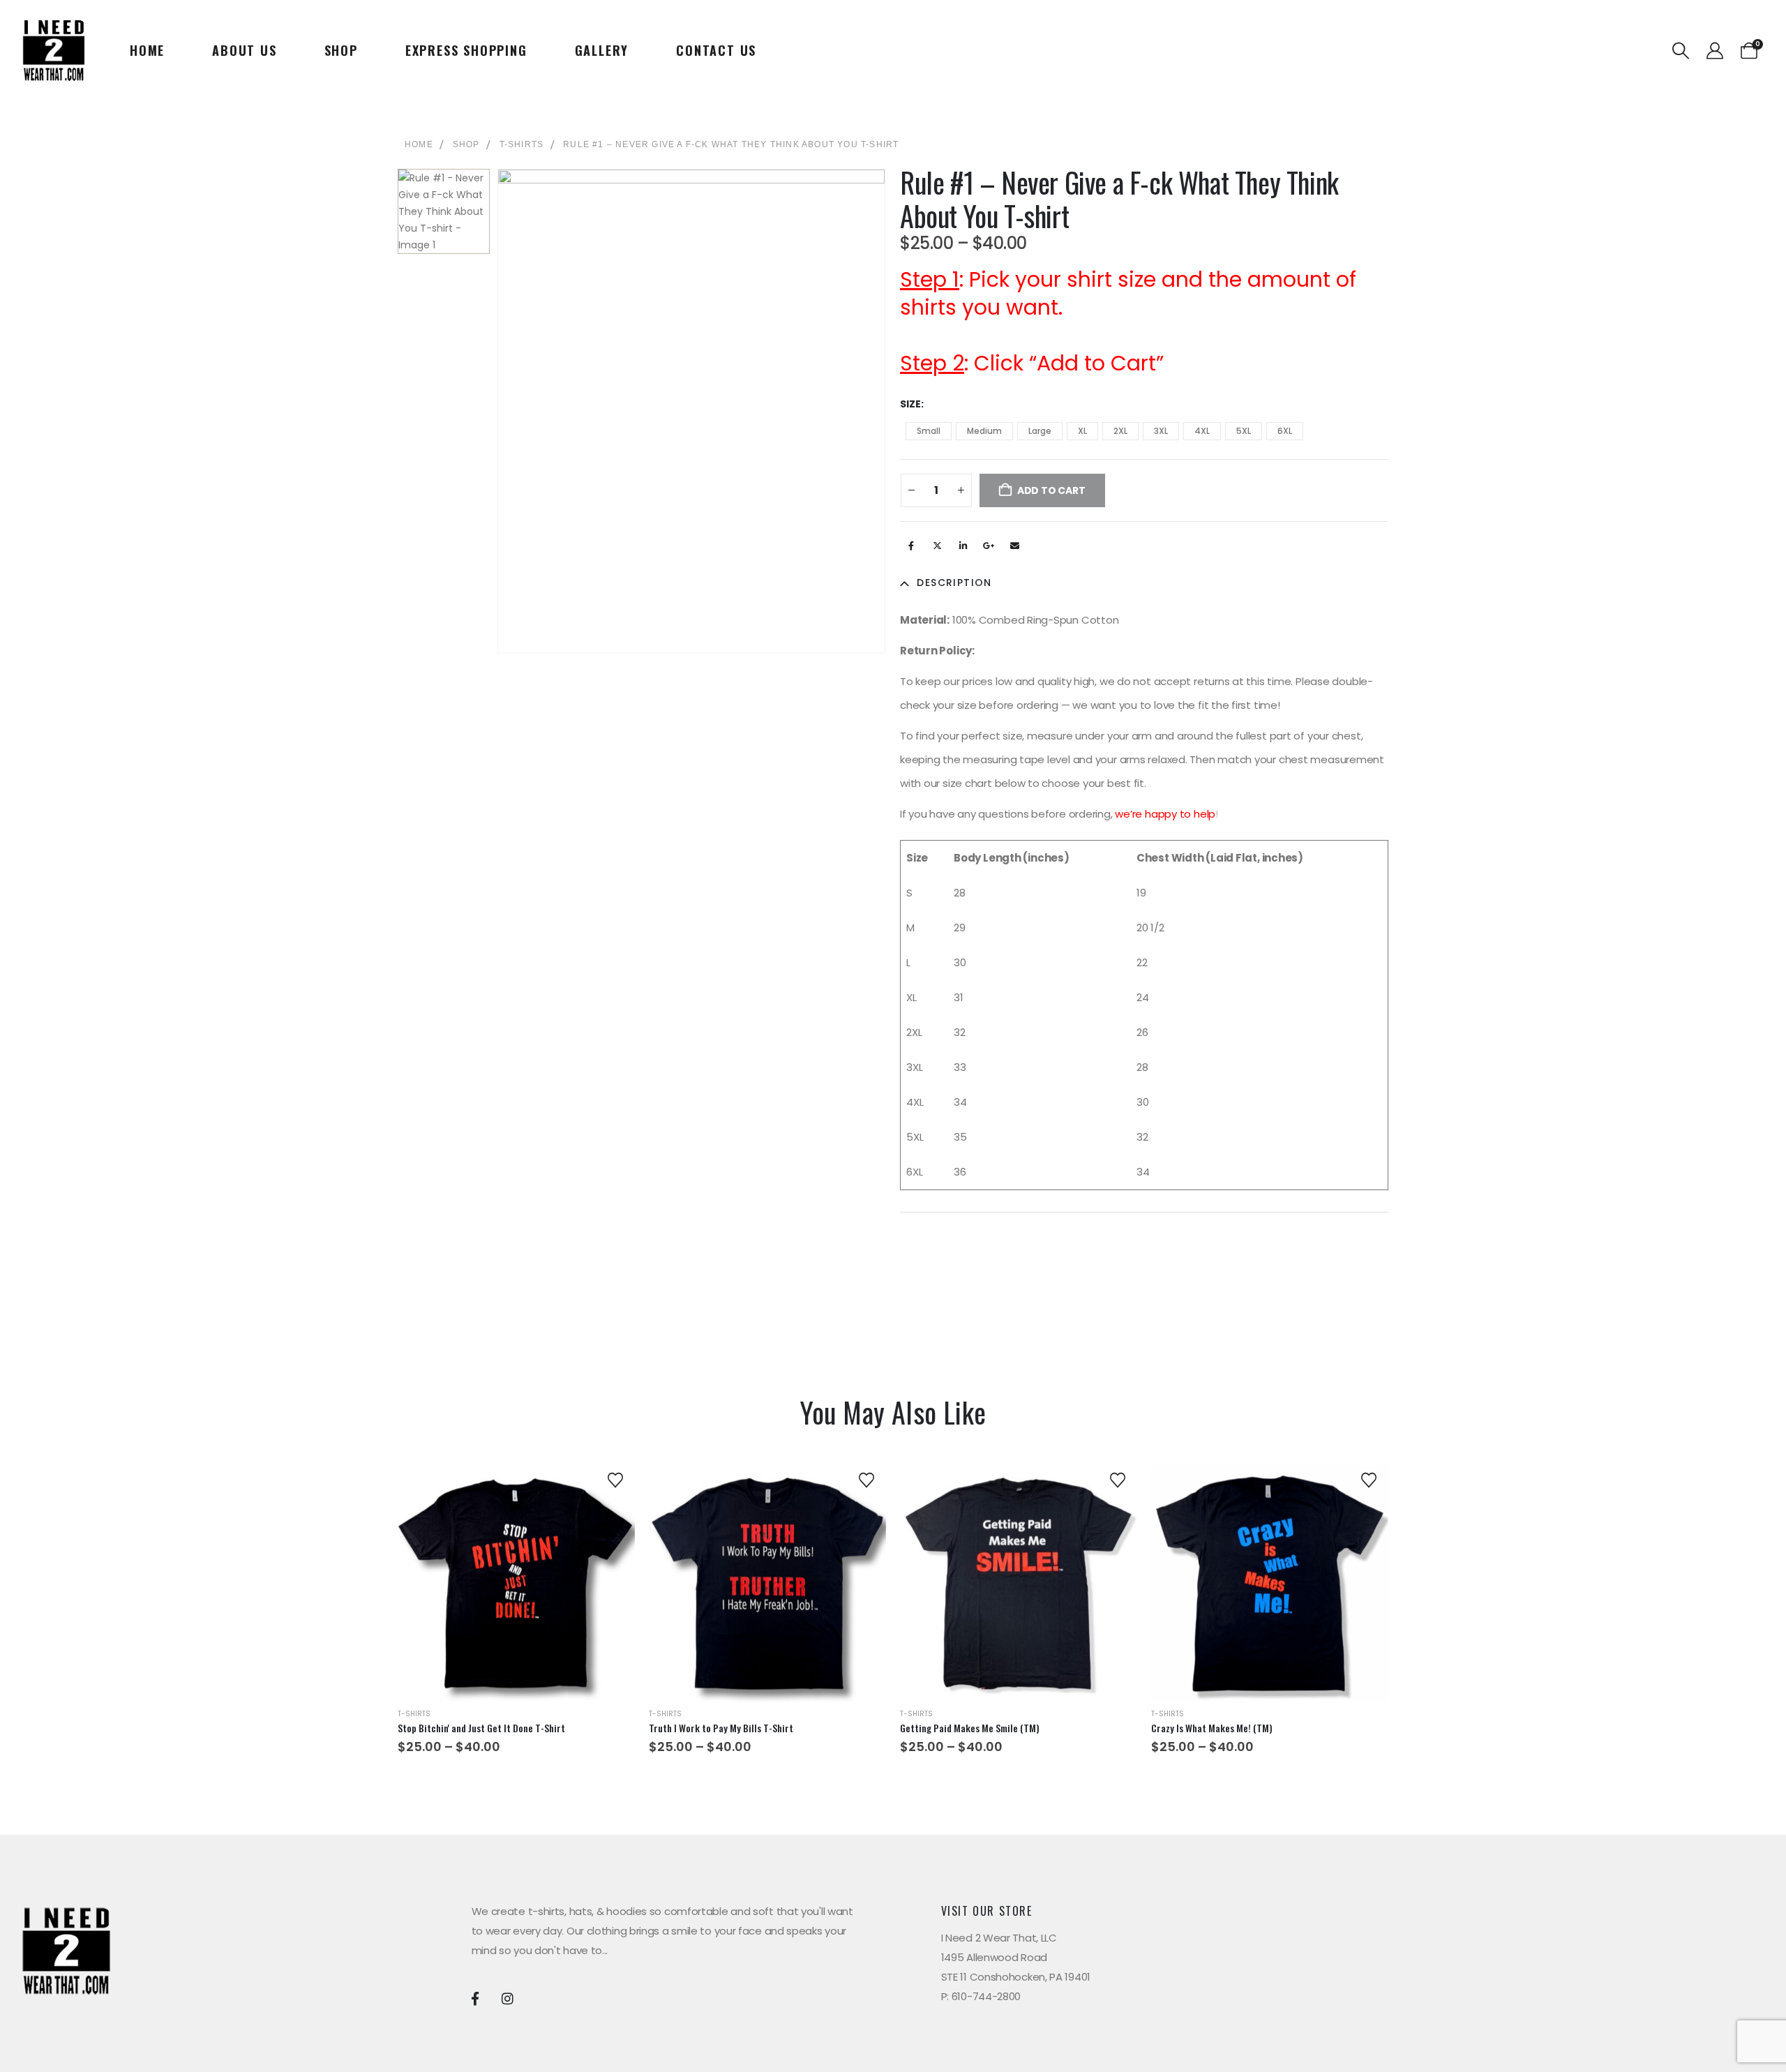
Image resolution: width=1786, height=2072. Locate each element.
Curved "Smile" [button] (1002, 1634)
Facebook (911, 546)
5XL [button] (1244, 431)
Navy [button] (1273, 1630)
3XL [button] (1161, 431)
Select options (517, 1669)
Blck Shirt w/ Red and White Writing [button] (503, 1630)
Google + (989, 546)
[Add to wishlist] (615, 1479)
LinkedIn (963, 546)
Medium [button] (984, 431)
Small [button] (929, 431)
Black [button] (1233, 1630)
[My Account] (1714, 51)
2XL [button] (1120, 431)
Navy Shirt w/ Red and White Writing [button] (529, 1630)
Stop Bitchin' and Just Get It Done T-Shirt (481, 1728)
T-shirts (414, 1714)
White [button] (1313, 1630)
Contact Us (716, 50)
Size (910, 404)
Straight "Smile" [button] (1041, 1634)
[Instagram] (508, 1998)
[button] (1681, 51)
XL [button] (1082, 431)
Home (147, 50)
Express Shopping (466, 50)
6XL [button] (1285, 431)
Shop (341, 50)
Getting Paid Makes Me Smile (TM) (970, 1728)
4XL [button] (1202, 431)
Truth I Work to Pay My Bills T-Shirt (721, 1728)
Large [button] (1040, 431)
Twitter (937, 546)
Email (1014, 546)
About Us (244, 50)
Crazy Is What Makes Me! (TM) (1212, 1728)
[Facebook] (475, 1998)
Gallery (602, 50)
